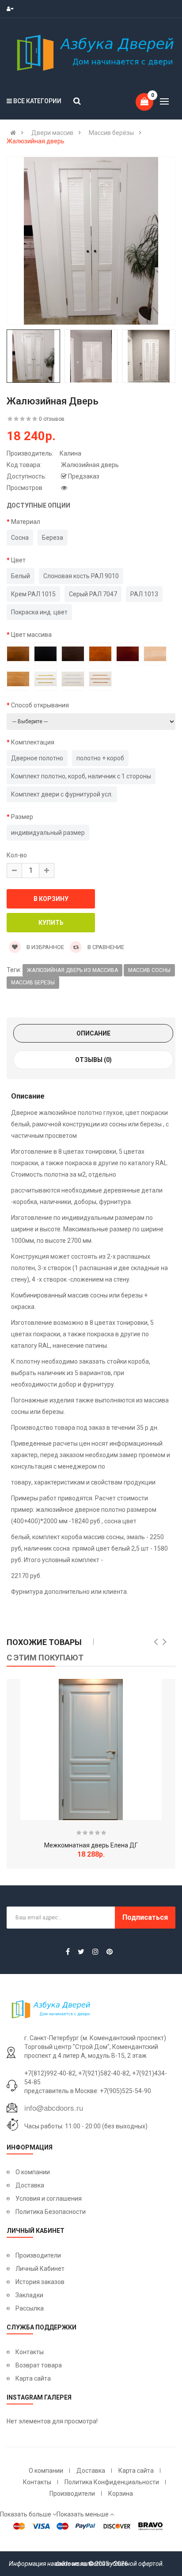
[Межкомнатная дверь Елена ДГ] (91, 1750)
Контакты (30, 2352)
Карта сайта (33, 2378)
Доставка (30, 2185)
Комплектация (33, 742)
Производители (38, 2255)
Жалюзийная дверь (36, 141)
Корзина (121, 2494)
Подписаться (145, 1917)
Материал (26, 522)
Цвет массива (31, 635)
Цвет (18, 560)
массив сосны (149, 970)
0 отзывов (52, 419)
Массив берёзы (111, 133)
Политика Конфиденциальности (112, 2482)
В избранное (45, 947)
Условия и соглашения (49, 2198)
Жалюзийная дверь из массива (72, 970)
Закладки (29, 2295)
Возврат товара (39, 2365)
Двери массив (52, 133)
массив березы (33, 983)
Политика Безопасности (51, 2212)
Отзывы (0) (93, 1060)
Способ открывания (40, 705)
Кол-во (17, 855)
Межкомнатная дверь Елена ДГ (91, 1845)
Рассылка (30, 2308)
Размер (22, 817)
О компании (33, 2172)
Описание (93, 1033)
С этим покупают (45, 1658)
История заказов (40, 2282)
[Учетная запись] (12, 9)
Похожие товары (44, 1642)
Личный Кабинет (40, 2269)
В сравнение (105, 947)
